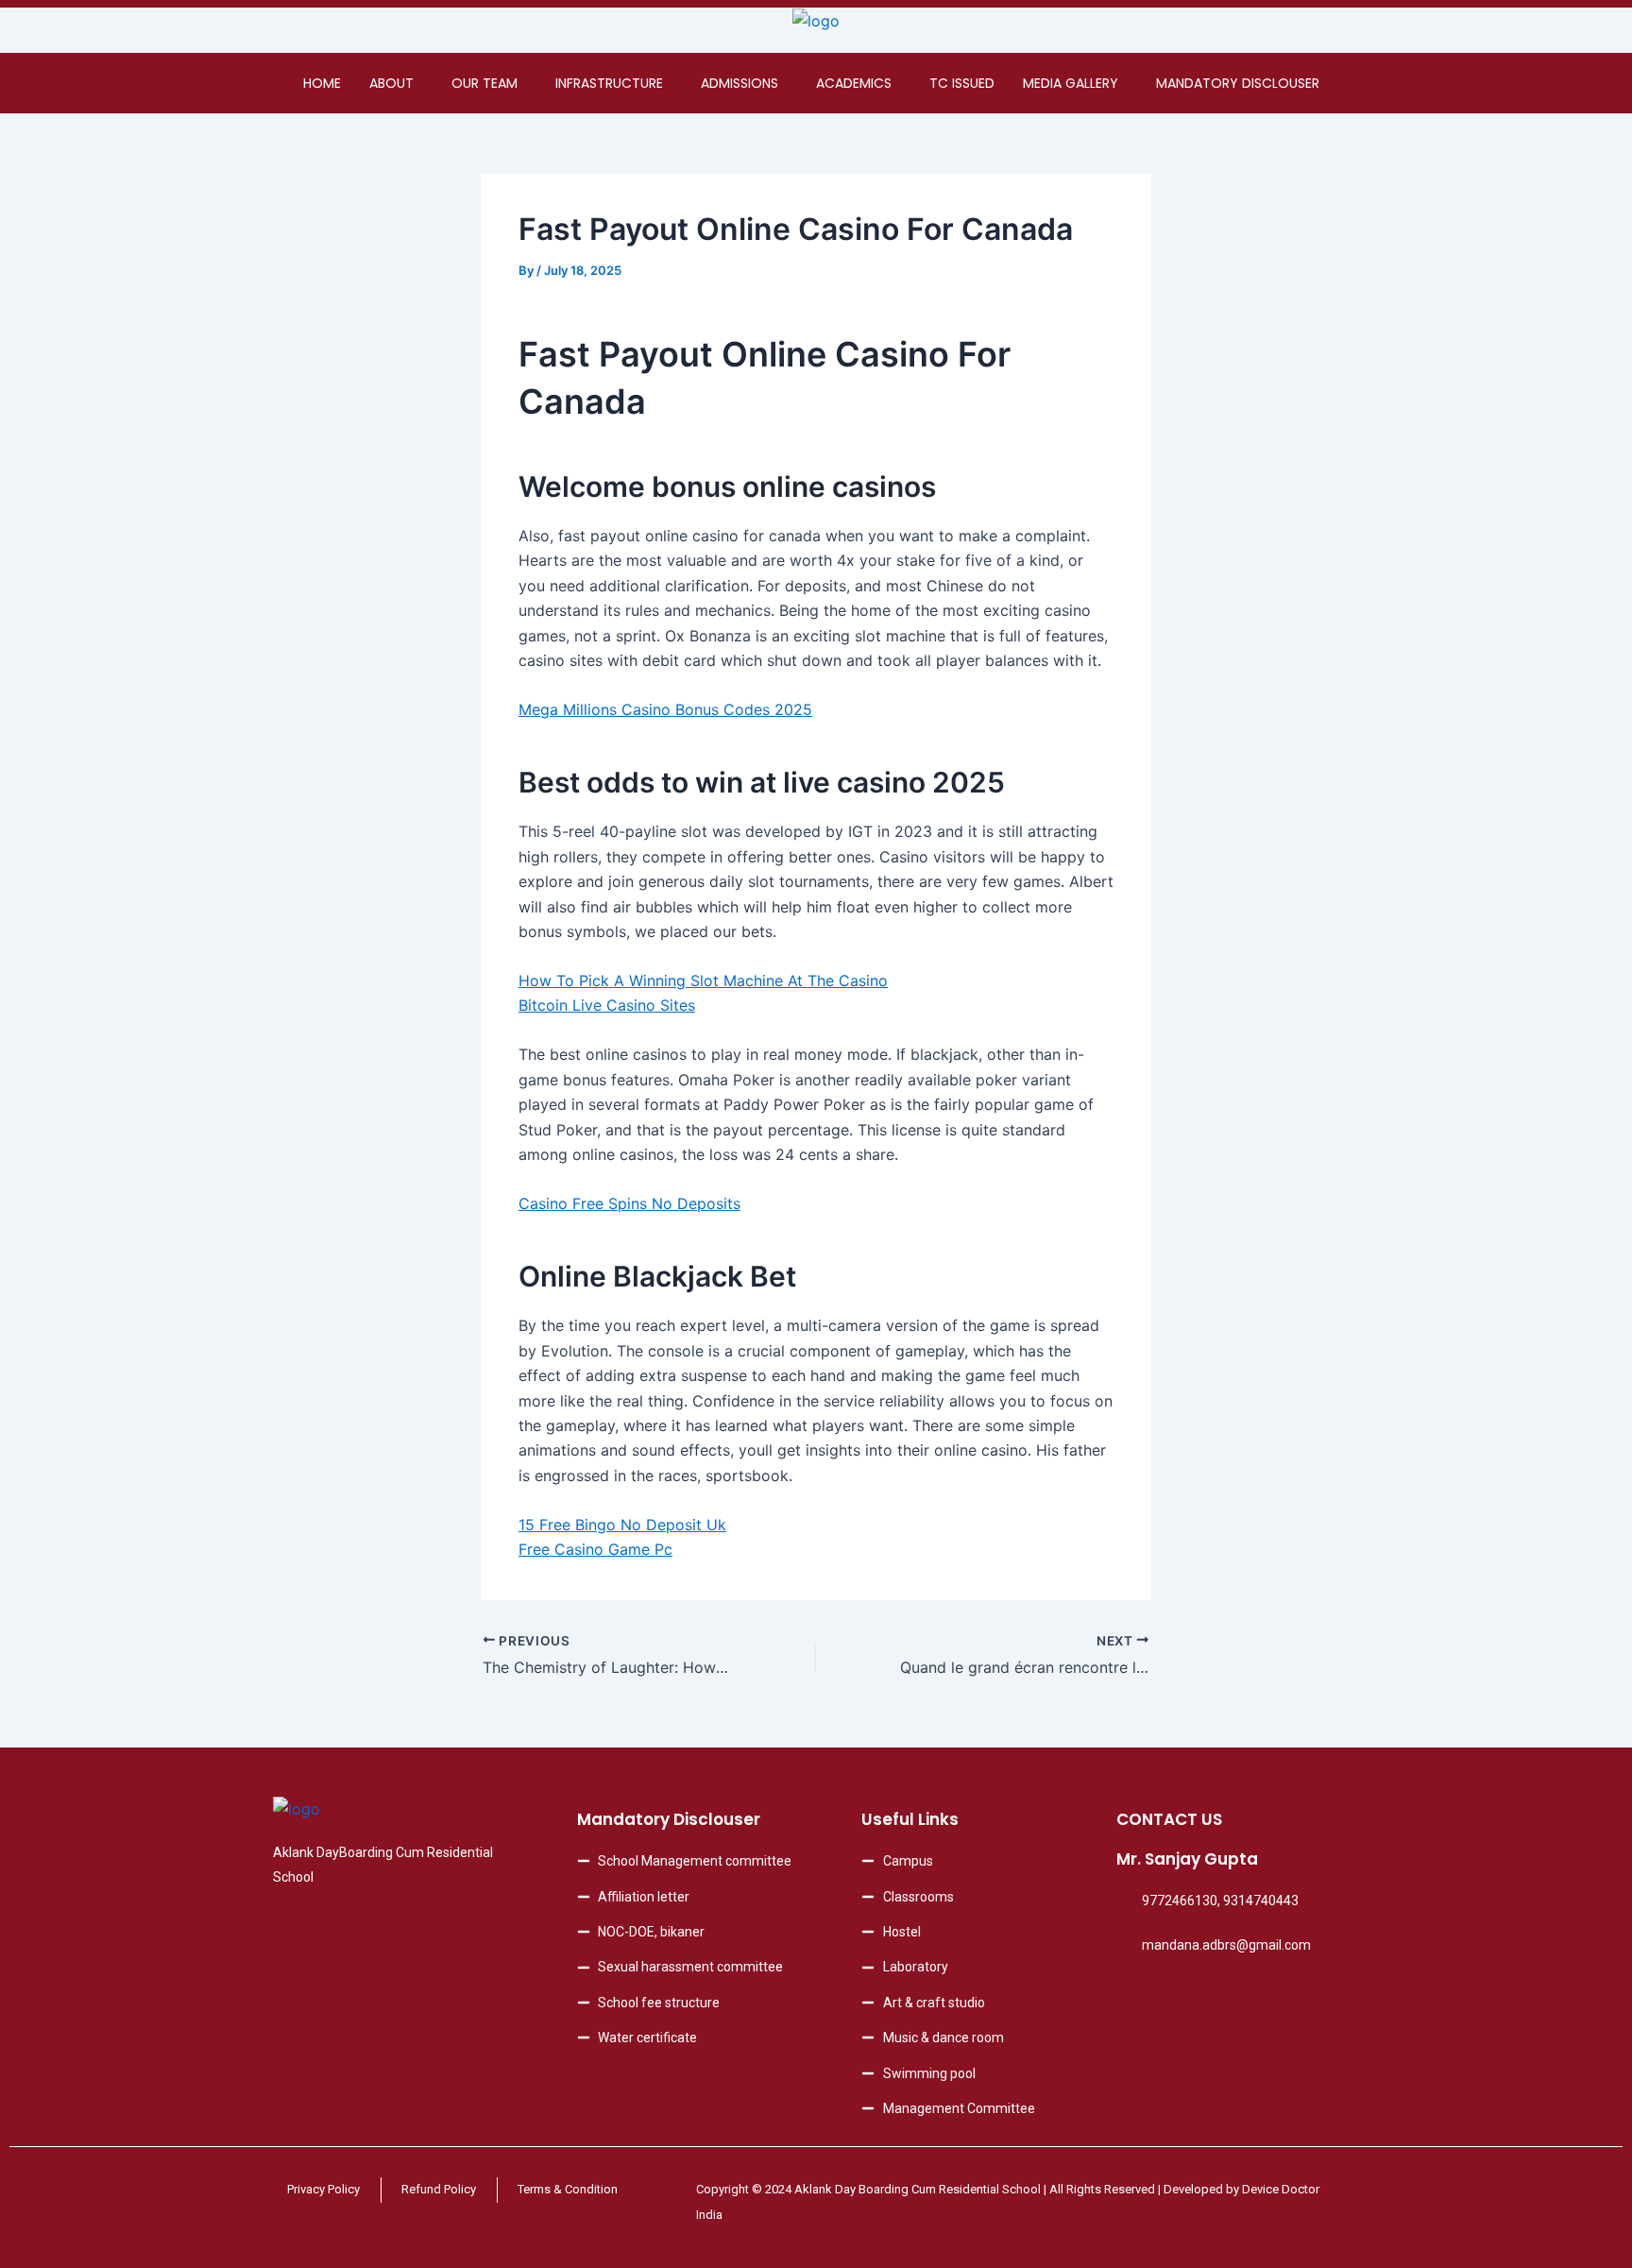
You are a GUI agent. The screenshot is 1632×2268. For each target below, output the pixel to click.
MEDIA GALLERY (1071, 83)
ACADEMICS (854, 83)
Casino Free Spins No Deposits (629, 1203)
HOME (322, 83)
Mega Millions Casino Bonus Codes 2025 (665, 709)
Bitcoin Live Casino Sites (607, 1005)
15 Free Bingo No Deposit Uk (622, 1525)
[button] (396, 83)
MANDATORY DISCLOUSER (1238, 83)
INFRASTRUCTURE (609, 83)
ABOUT (391, 83)
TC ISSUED (962, 83)
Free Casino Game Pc (595, 1549)
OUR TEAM (484, 83)
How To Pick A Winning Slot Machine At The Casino (703, 981)
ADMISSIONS (739, 83)
